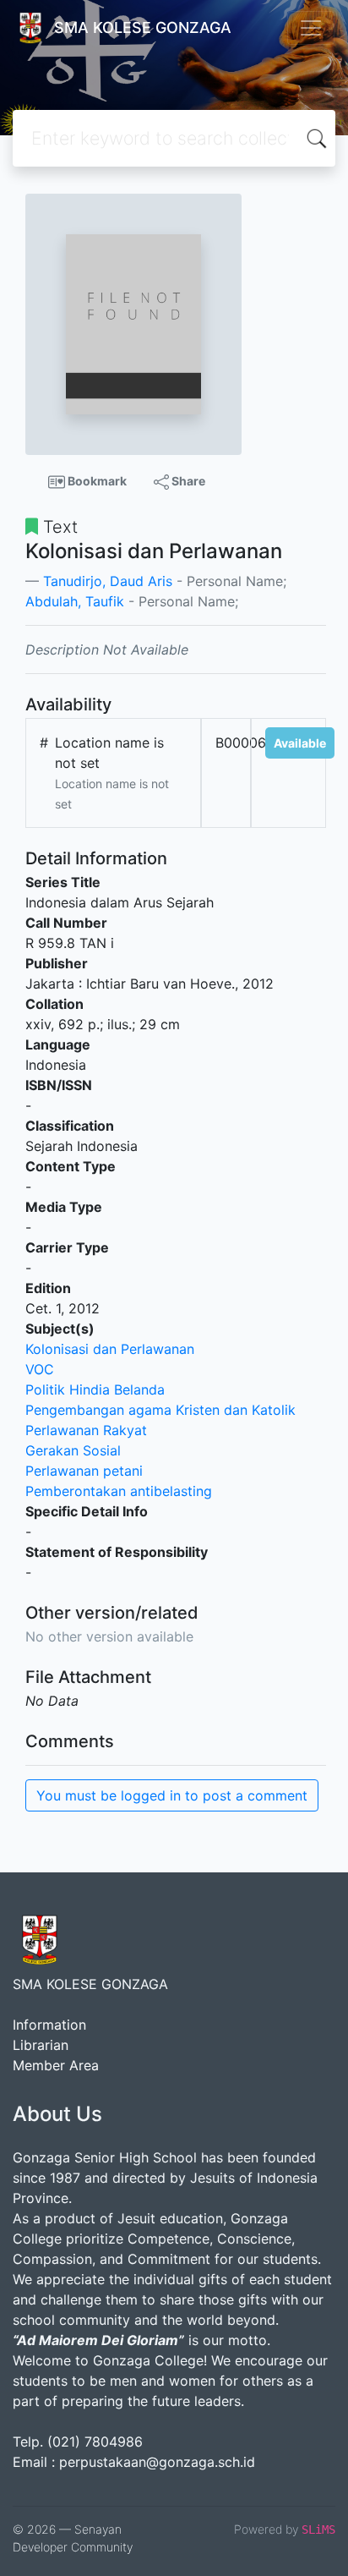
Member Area (56, 2065)
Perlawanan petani (84, 1471)
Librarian (41, 2045)
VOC (40, 1369)
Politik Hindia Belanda (95, 1389)
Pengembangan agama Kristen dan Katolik (160, 1410)
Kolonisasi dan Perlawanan (110, 1349)
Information (49, 2025)
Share (187, 481)
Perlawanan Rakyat (86, 1430)
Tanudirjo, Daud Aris (108, 581)
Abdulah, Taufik (75, 601)
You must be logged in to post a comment (172, 1795)
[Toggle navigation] (311, 28)
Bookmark (96, 481)
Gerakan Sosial (73, 1450)
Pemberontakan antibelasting (119, 1491)
